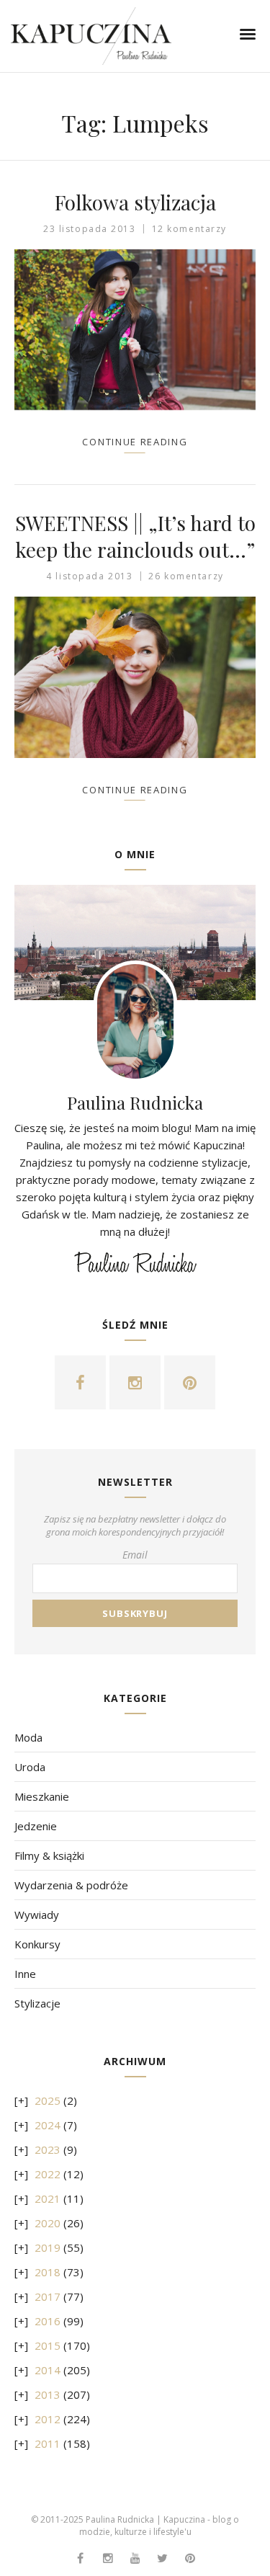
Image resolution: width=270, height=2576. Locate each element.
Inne (25, 1974)
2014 (48, 2370)
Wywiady (37, 1915)
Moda (28, 1737)
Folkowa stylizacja (135, 202)
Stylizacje (37, 2003)
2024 (48, 2125)
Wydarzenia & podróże (71, 1885)
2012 (48, 2419)
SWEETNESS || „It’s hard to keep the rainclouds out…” (135, 536)
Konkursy (37, 1944)
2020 (48, 2223)
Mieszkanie (42, 1796)
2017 (48, 2296)
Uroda (30, 1767)
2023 (48, 2149)
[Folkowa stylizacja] (135, 330)
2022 (48, 2174)
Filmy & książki (49, 1855)
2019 (48, 2247)
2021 (48, 2198)
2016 (48, 2321)
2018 (48, 2272)
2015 (48, 2345)
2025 (48, 2100)
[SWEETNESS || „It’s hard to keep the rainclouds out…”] (135, 677)
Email (135, 1555)
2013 (48, 2394)
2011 (48, 2443)
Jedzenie (36, 1826)
